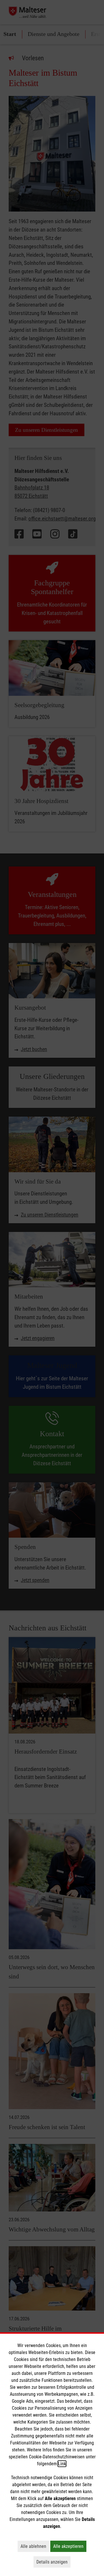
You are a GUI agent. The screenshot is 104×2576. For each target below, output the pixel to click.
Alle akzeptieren (70, 2546)
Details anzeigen (53, 2562)
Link (62, 2464)
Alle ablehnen (35, 2546)
